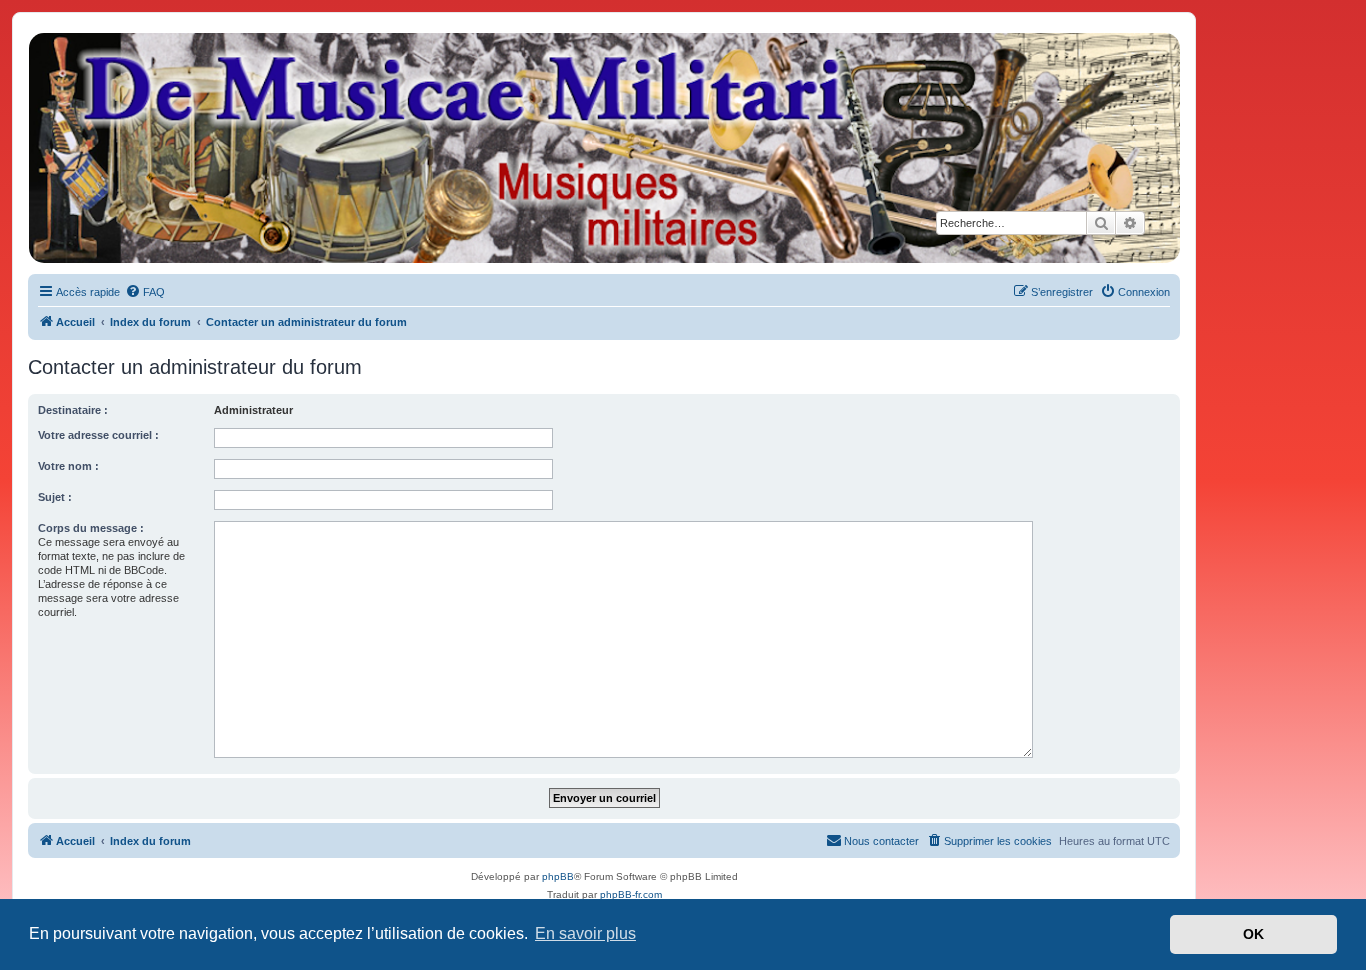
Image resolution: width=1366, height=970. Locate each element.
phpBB (558, 876)
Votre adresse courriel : (98, 435)
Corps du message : (91, 528)
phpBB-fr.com (631, 894)
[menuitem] (145, 292)
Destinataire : (73, 410)
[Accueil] (603, 148)
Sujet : (55, 497)
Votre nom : (68, 466)
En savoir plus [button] (585, 933)
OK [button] (1253, 934)
